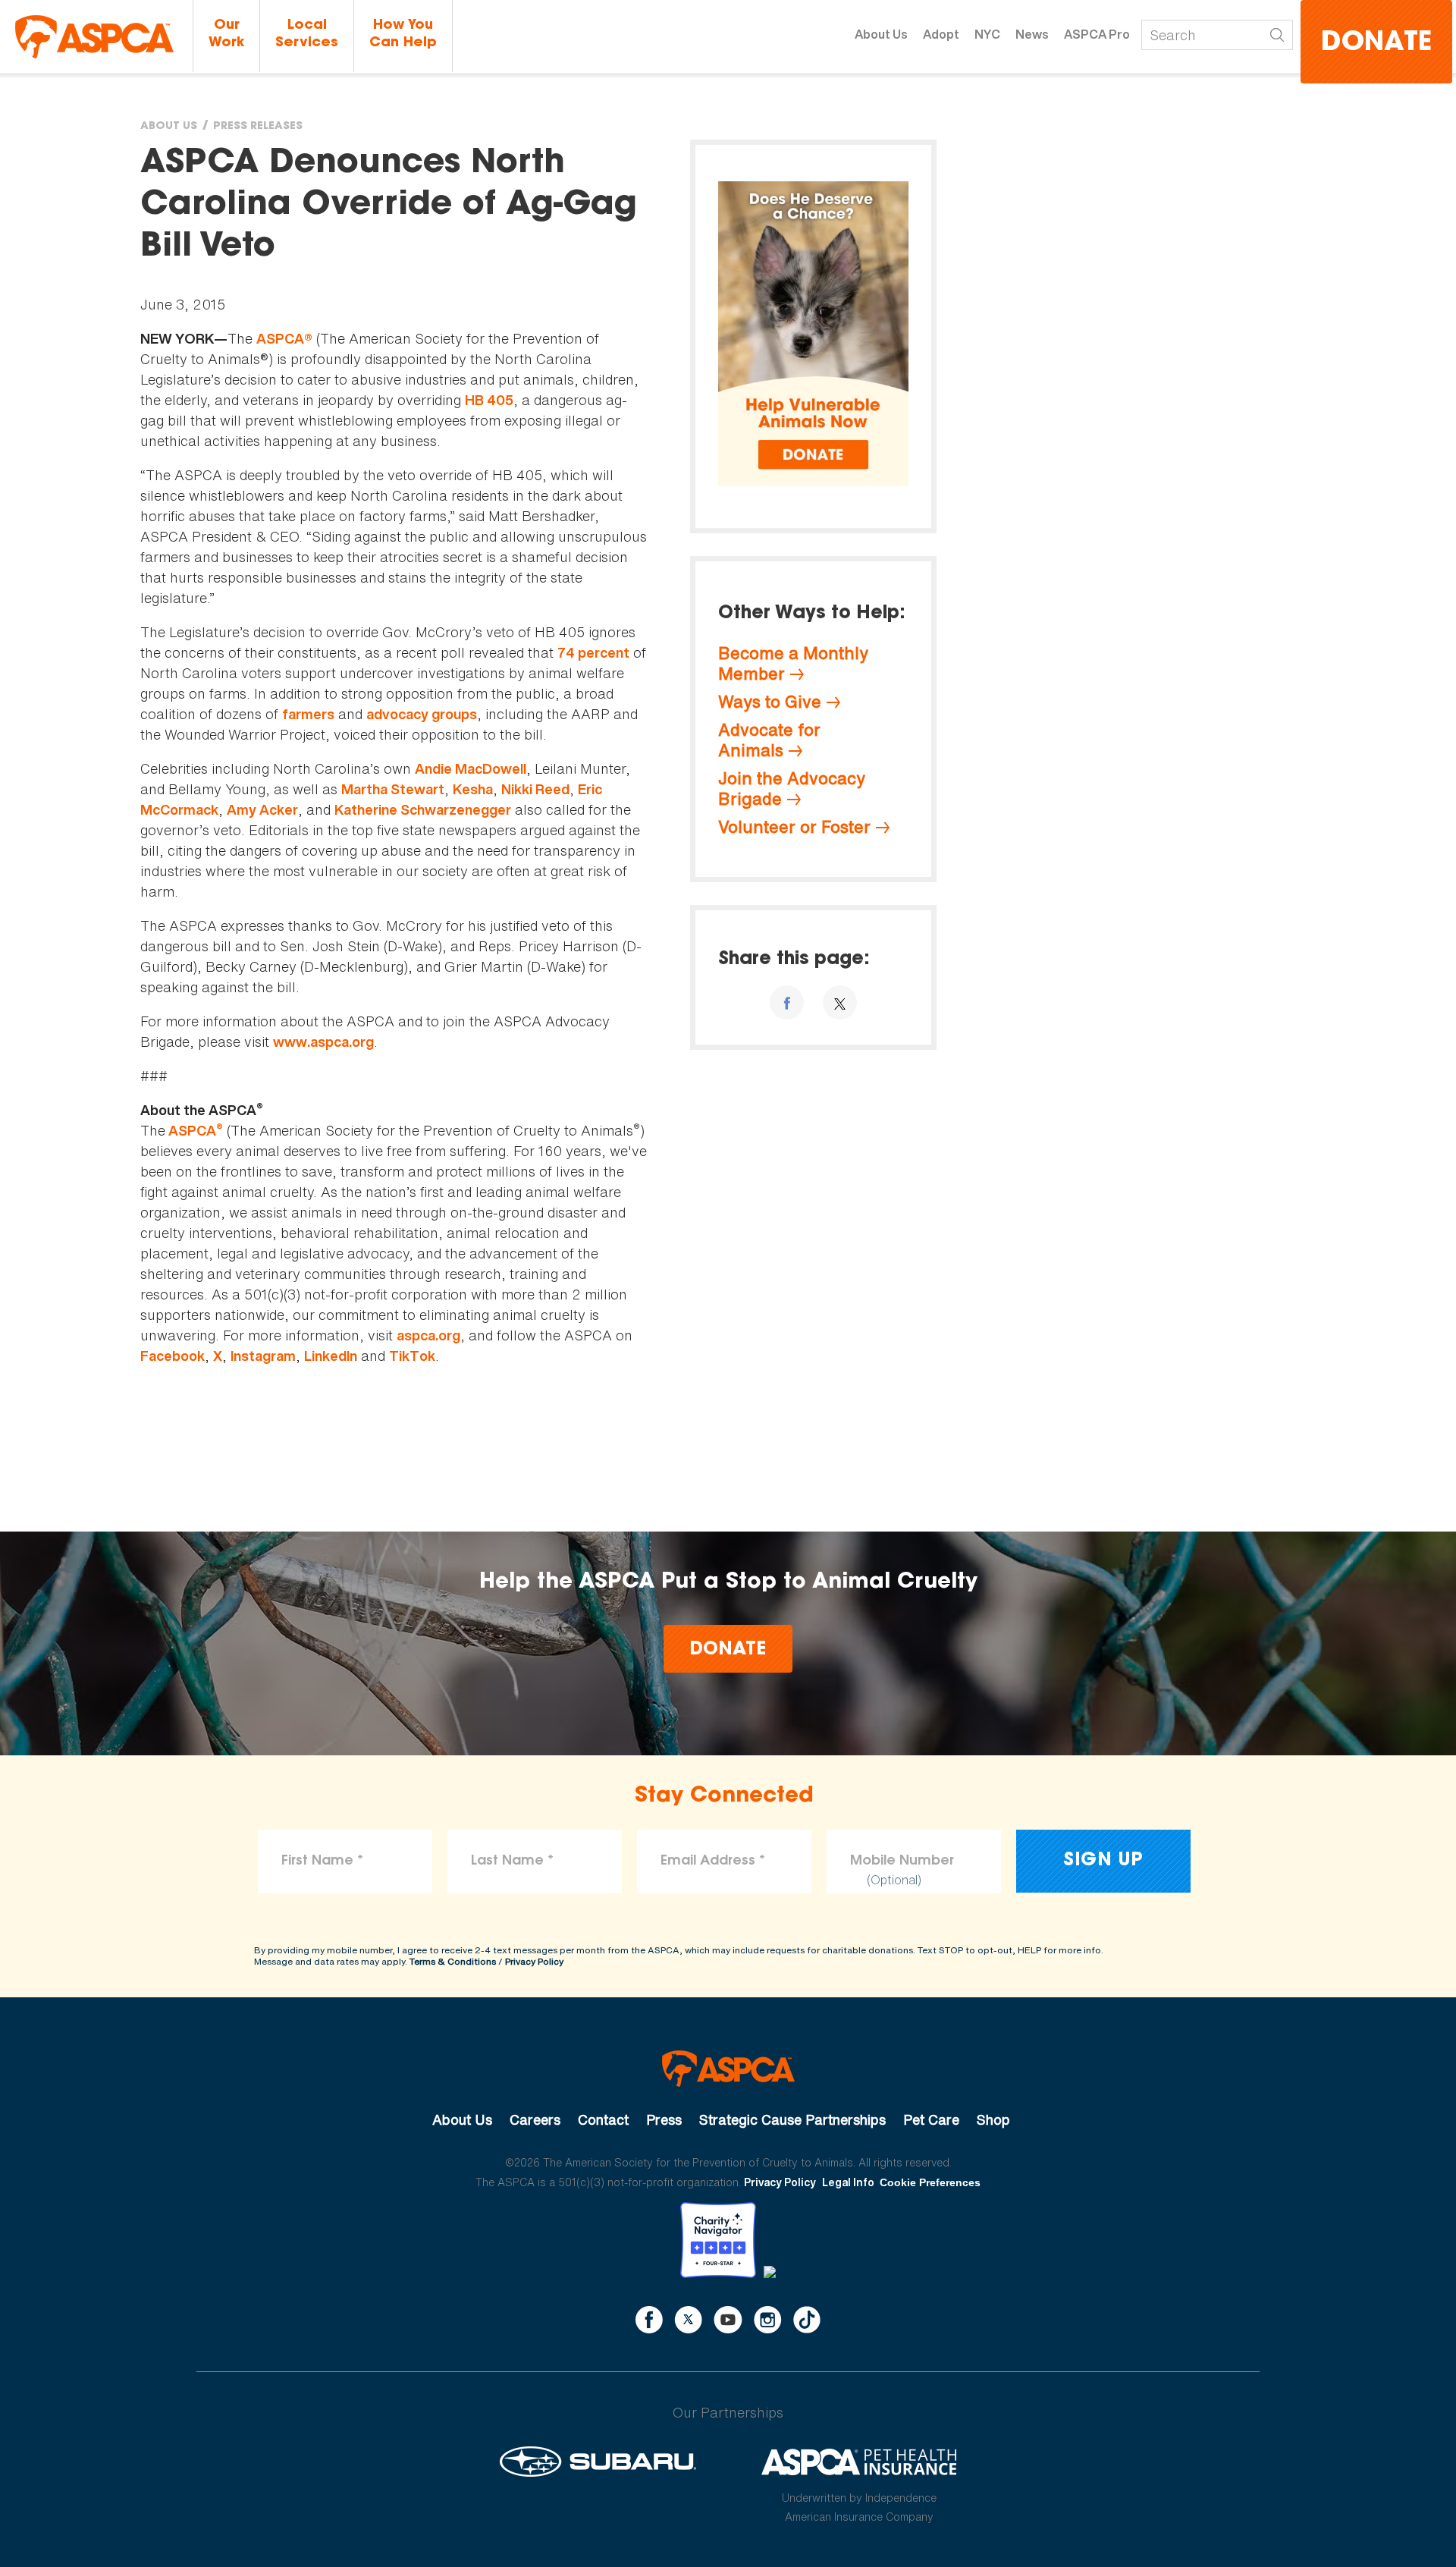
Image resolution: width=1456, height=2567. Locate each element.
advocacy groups (422, 714)
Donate (1376, 44)
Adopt (941, 34)
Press (664, 2119)
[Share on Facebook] (787, 1002)
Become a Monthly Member (793, 663)
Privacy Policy (534, 1961)
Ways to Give (770, 702)
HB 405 (489, 400)
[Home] (94, 37)
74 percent (593, 653)
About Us (881, 34)
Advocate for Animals (769, 740)
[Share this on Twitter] (840, 1002)
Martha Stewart (393, 789)
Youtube (728, 2320)
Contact (603, 2119)
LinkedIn (331, 1356)
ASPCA (194, 1131)
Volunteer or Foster (794, 827)
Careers (535, 2119)
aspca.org (428, 1335)
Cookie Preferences (930, 2182)
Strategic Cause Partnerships (792, 2119)
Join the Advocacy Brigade (792, 789)
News (1032, 34)
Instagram (263, 1356)
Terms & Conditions (453, 1961)
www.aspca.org (323, 1042)
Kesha (473, 789)
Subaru (598, 2462)
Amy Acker (262, 810)
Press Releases (258, 127)
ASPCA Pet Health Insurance (860, 2462)
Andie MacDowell (471, 769)
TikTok (412, 1356)
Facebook (173, 1356)
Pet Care (931, 2119)
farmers (308, 714)
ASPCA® (284, 339)
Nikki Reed (535, 789)
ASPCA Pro (1097, 34)
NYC (987, 34)
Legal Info (848, 2182)
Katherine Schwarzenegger (423, 810)
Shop (993, 2119)
